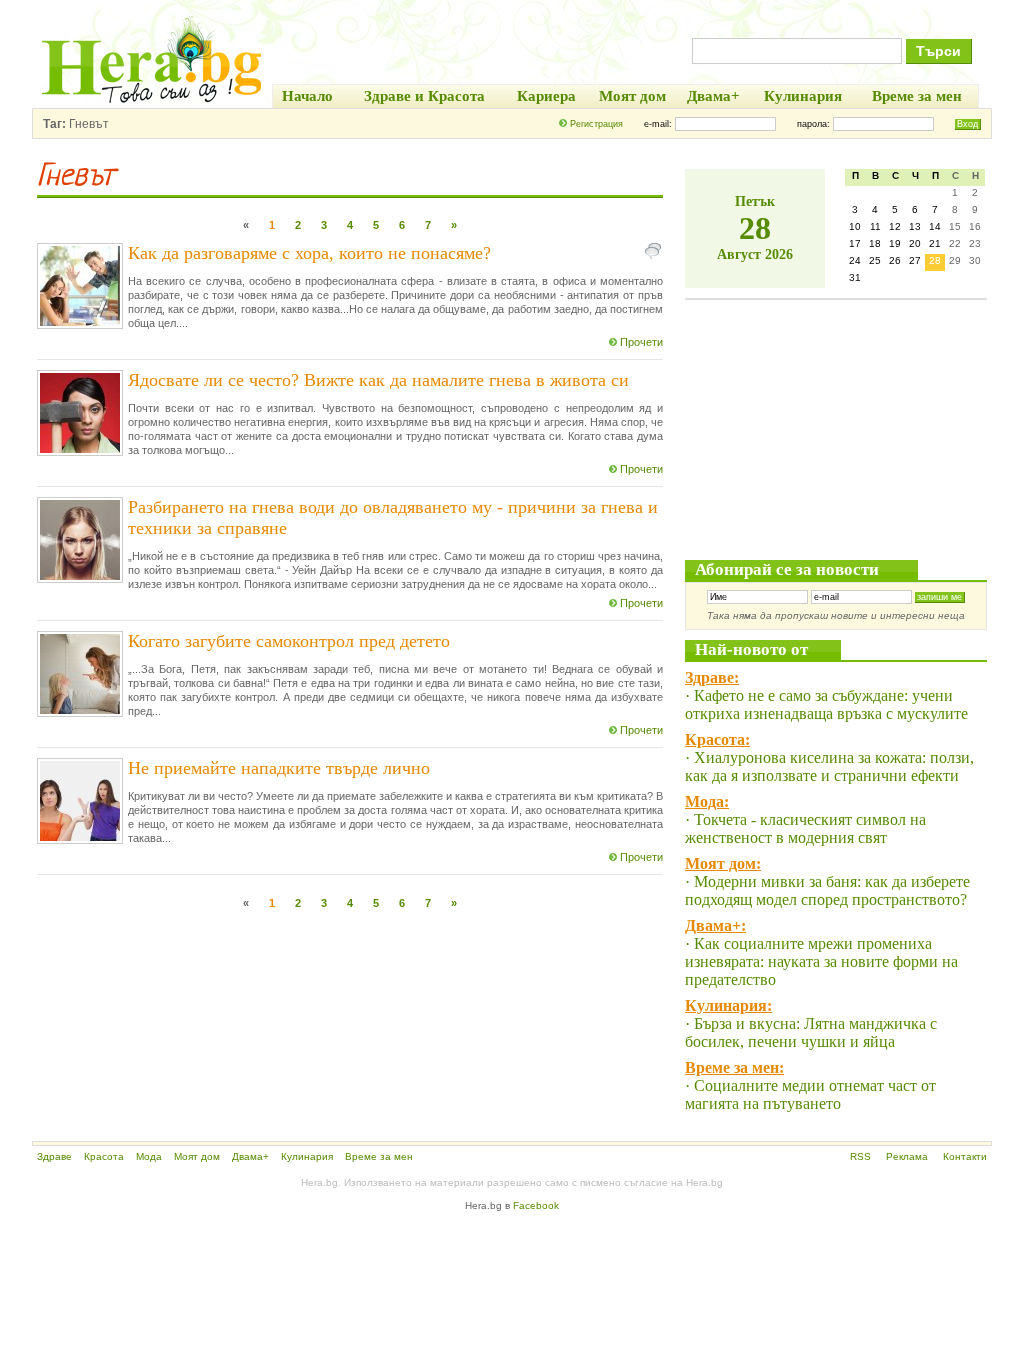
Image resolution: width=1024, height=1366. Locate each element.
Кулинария (307, 1156)
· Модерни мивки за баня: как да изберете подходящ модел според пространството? (827, 890)
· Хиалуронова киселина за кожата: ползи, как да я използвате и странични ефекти (829, 766)
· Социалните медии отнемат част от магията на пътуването (810, 1094)
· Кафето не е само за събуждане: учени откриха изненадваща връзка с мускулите (826, 704)
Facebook (536, 1205)
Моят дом (197, 1156)
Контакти (965, 1156)
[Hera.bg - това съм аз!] (152, 102)
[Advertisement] (835, 425)
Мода (149, 1156)
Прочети (641, 342)
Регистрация (596, 124)
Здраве (54, 1156)
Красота (104, 1156)
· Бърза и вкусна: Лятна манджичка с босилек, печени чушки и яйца (811, 1032)
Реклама (907, 1156)
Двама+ (250, 1156)
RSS (860, 1156)
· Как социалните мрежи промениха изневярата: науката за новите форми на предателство (821, 961)
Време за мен (379, 1156)
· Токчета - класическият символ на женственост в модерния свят (805, 828)
